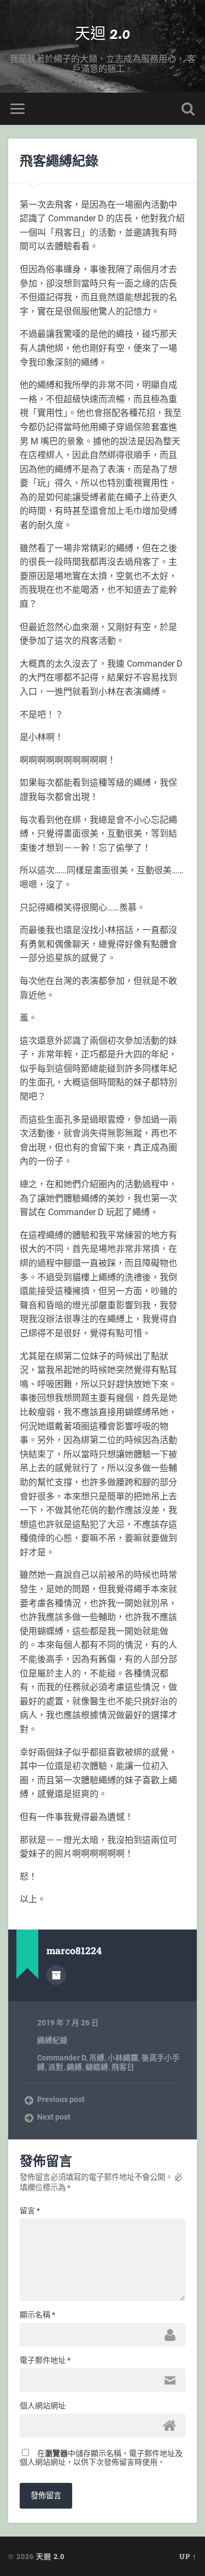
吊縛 (97, 2058)
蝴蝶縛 (97, 2067)
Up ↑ (188, 2556)
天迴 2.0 (102, 33)
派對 (56, 2067)
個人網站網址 (43, 2406)
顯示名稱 (37, 2315)
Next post (54, 2117)
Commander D (61, 2058)
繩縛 (74, 2067)
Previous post (61, 2099)
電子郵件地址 (45, 2360)
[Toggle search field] (188, 109)
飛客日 (123, 2067)
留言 (30, 2211)
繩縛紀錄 (52, 2040)
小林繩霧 (123, 2058)
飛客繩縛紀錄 (59, 161)
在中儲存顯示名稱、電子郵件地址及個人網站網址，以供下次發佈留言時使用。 (101, 2458)
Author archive (56, 1975)
